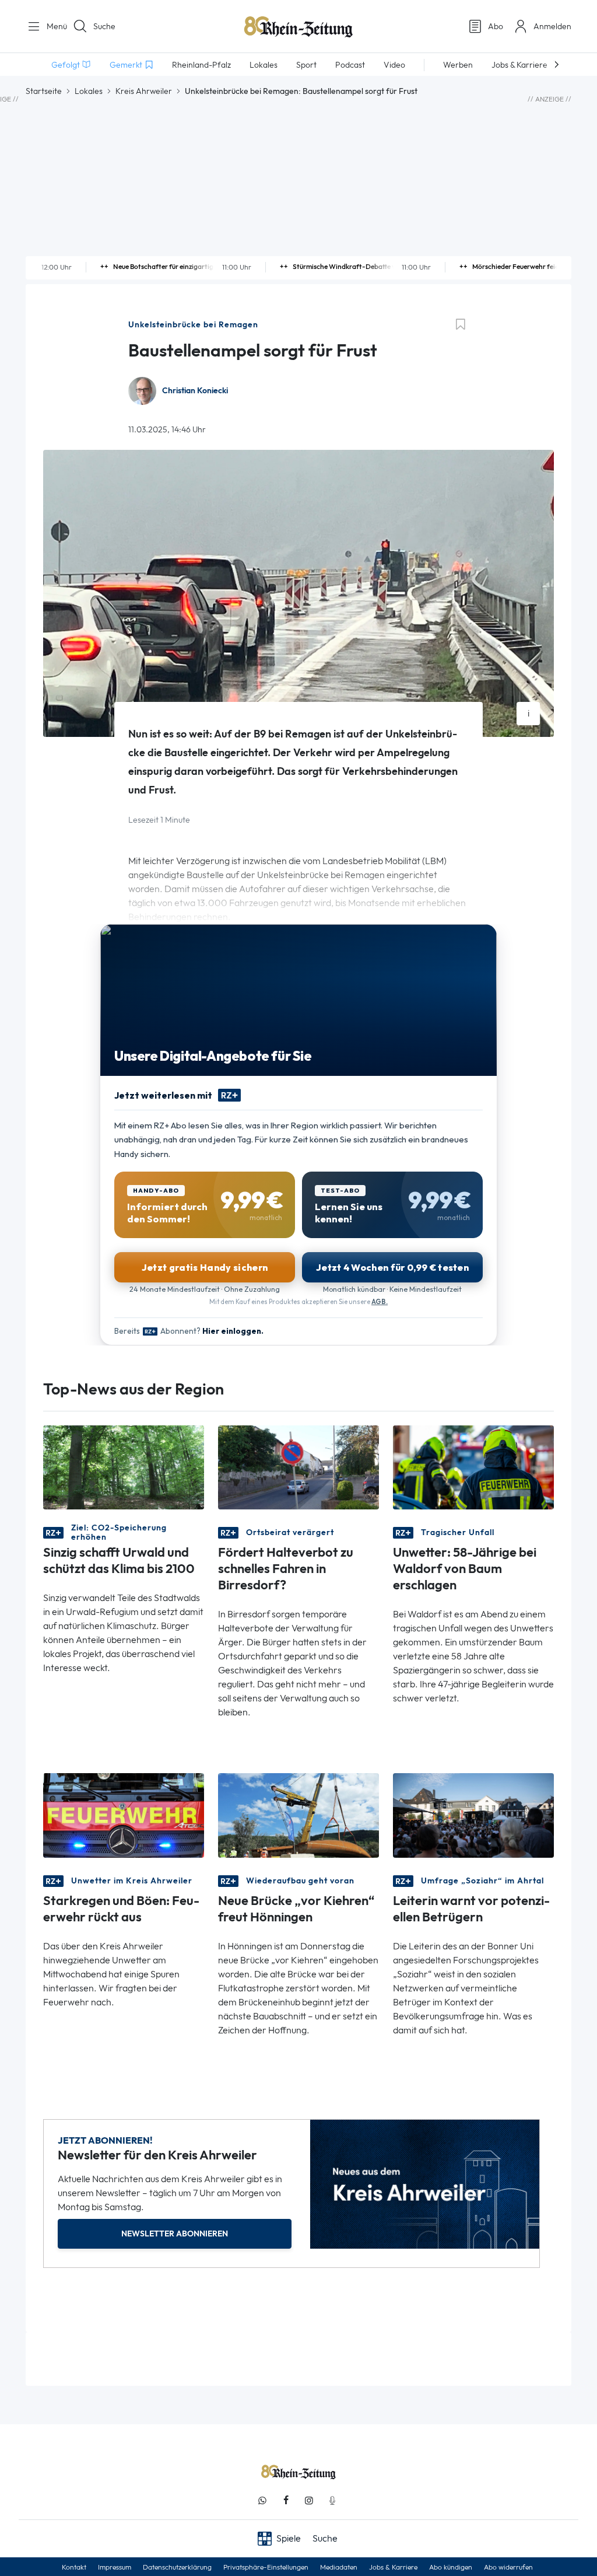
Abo (496, 26)
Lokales (89, 91)
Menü (52, 26)
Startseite (44, 91)
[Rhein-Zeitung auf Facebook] (286, 2500)
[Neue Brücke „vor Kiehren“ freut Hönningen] (298, 1815)
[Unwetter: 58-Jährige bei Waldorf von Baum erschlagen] (473, 1467)
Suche (104, 26)
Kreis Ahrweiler (144, 91)
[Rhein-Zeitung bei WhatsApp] (262, 2500)
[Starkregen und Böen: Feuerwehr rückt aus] (124, 1815)
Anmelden (552, 26)
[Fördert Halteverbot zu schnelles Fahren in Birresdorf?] (298, 1467)
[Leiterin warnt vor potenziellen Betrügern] (473, 1815)
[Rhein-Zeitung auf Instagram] (309, 2500)
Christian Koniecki (195, 391)
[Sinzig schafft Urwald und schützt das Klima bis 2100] (124, 1467)
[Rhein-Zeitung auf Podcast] (332, 2500)
